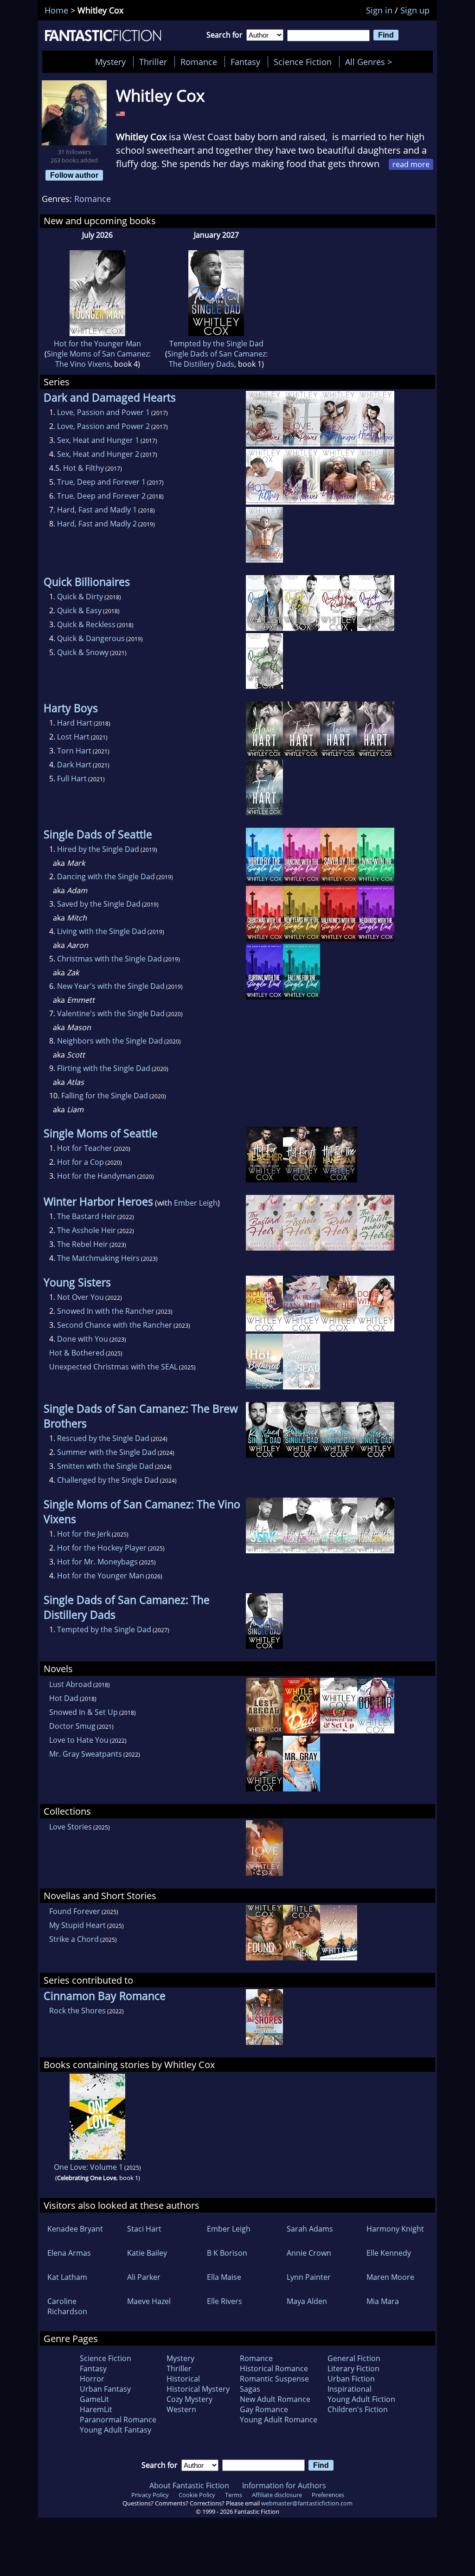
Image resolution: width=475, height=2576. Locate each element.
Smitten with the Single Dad (105, 1466)
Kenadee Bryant (75, 2229)
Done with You (83, 1339)
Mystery (110, 62)
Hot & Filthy (83, 468)
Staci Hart (144, 2229)
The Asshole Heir (87, 1230)
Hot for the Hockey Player (102, 1548)
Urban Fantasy (105, 2389)
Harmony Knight (395, 2229)
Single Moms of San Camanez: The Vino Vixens (99, 359)
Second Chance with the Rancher (115, 1325)
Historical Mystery (198, 2389)
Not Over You (80, 1297)
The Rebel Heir (83, 1244)
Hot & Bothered (77, 1353)
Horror (92, 2379)
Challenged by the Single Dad (108, 1480)
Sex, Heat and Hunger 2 (98, 454)
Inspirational (350, 2389)
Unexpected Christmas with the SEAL (113, 1367)
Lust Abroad (71, 1684)
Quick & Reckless (86, 624)
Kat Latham (67, 2277)
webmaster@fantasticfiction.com (307, 2503)
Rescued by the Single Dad (103, 1438)
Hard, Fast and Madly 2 (97, 524)
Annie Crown (309, 2253)
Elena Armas (69, 2253)
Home (56, 10)
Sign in (379, 10)
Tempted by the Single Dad (216, 344)
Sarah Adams (310, 2229)
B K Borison (227, 2253)
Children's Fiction (358, 2409)
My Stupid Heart (77, 1925)
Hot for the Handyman (96, 1176)
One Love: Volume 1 (88, 2167)
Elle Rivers (225, 2301)
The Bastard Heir (87, 1216)
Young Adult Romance (279, 2420)
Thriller (153, 62)
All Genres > (371, 62)
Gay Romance (264, 2409)
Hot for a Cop (80, 1162)
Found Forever (75, 1911)
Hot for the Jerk (84, 1534)
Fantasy (245, 62)
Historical (183, 2379)
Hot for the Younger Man (97, 344)
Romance (199, 62)
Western (181, 2409)
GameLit (94, 2399)
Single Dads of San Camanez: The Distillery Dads (218, 359)
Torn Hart (74, 751)
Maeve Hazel (149, 2301)
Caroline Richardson (67, 2306)
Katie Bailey (147, 2253)
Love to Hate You (79, 1740)
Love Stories (71, 1827)
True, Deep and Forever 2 (101, 496)
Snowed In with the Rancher (106, 1311)
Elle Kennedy (389, 2253)
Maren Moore (390, 2277)
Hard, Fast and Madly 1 (97, 510)
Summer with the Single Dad (107, 1452)
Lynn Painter (309, 2277)
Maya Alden (307, 2301)
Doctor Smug (72, 1726)
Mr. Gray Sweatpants (86, 1754)
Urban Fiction (351, 2379)
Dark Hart (74, 765)
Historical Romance (274, 2368)
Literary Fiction (353, 2368)
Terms (234, 2495)
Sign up (415, 10)
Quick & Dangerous (91, 638)
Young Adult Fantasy (116, 2430)
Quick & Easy (79, 610)
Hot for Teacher (85, 1148)
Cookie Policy (197, 2495)
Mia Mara (383, 2301)
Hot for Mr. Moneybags (97, 1562)
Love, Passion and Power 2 (103, 426)
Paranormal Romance (118, 2420)
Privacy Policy (150, 2495)
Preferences (328, 2495)
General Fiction (354, 2358)
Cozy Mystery (189, 2399)
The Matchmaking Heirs (98, 1258)
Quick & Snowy (83, 652)
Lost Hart (73, 737)
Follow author (74, 175)
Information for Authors (284, 2485)
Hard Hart (75, 723)
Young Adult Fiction (361, 2399)
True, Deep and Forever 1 (101, 482)
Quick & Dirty (80, 597)
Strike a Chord (74, 1939)
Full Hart (72, 779)
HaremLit (96, 2409)
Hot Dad (64, 1698)
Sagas (250, 2389)
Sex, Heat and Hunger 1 (98, 440)
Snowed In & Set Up (83, 1712)
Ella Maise (224, 2277)
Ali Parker (144, 2277)
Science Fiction (303, 62)
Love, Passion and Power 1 (103, 412)
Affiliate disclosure (277, 2495)
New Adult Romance (275, 2399)
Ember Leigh (196, 1203)
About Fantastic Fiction (189, 2485)
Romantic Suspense (274, 2379)
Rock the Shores (77, 2011)
